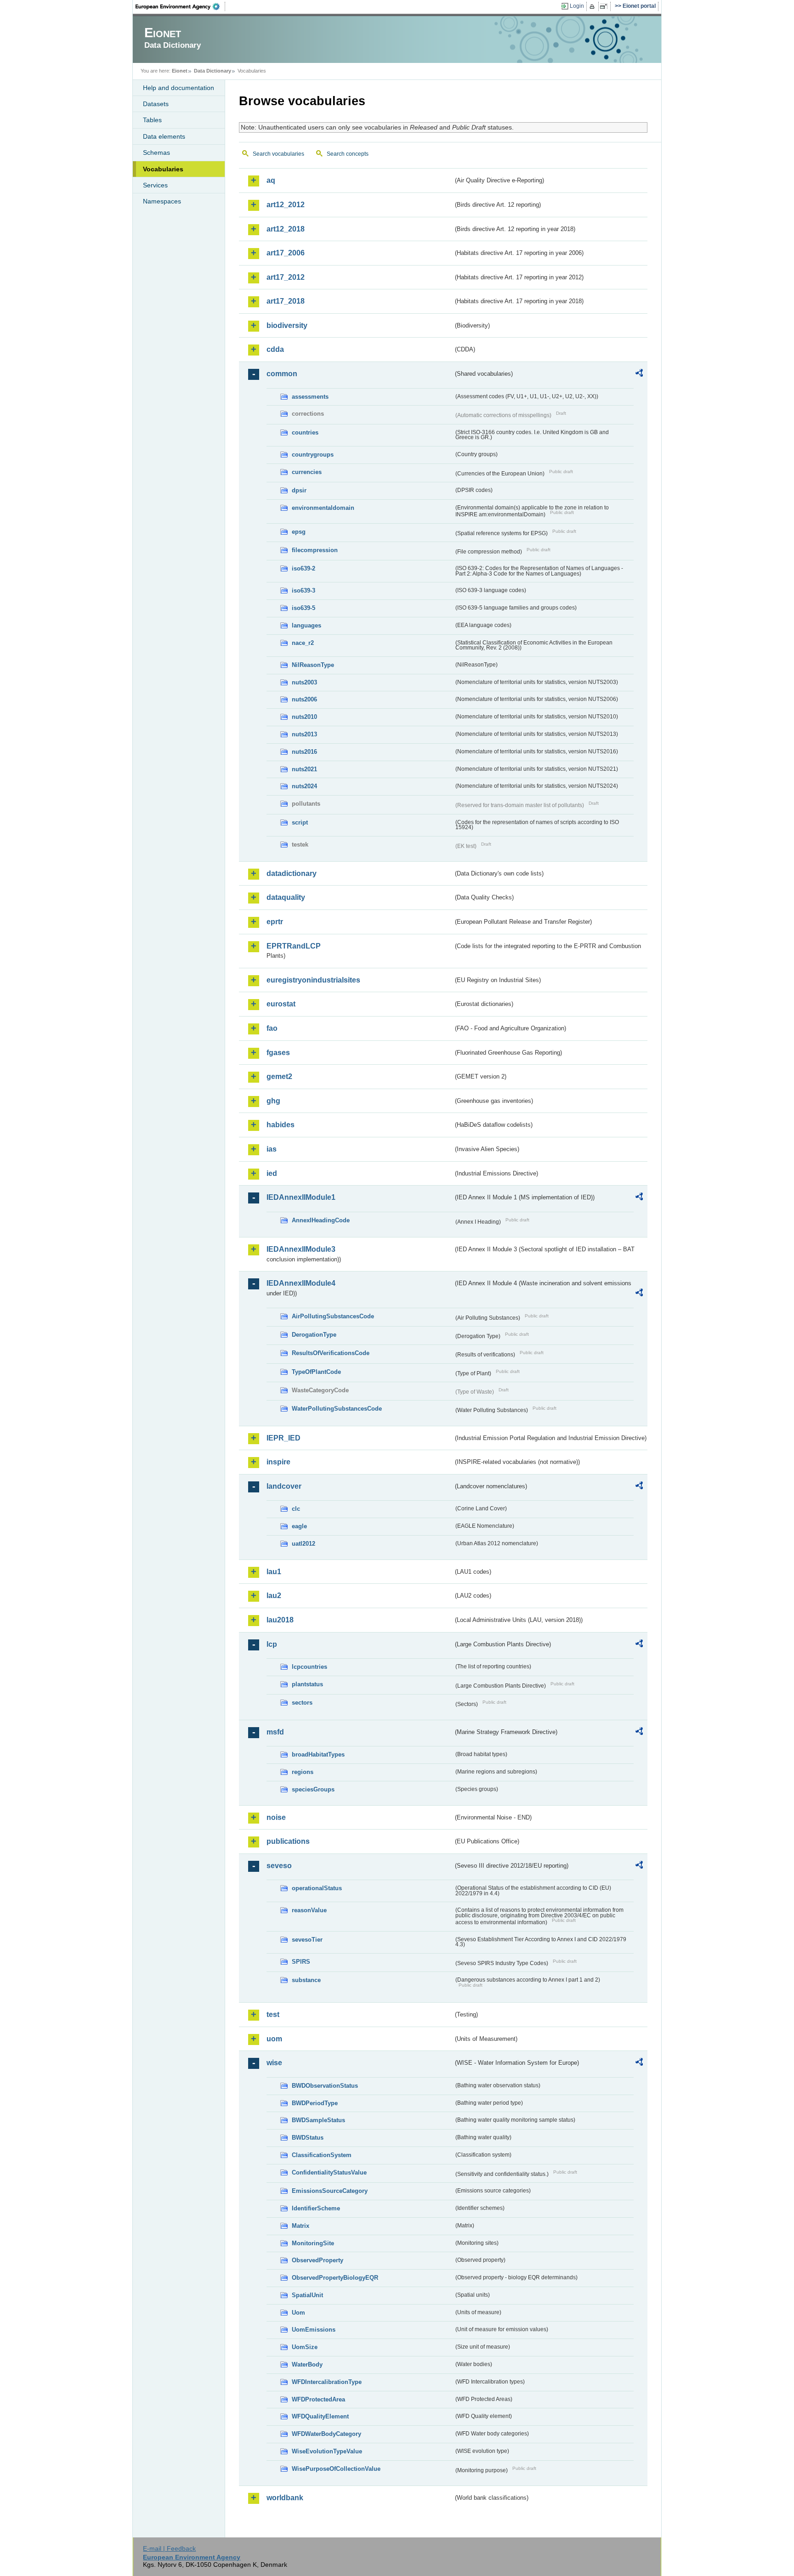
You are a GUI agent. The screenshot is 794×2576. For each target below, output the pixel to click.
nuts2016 (304, 752)
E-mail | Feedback (169, 2548)
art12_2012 (286, 205)
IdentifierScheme (316, 2208)
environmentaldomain (323, 508)
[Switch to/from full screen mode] (605, 6)
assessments (310, 397)
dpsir (299, 490)
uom (274, 2039)
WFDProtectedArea (318, 2399)
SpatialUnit (307, 2295)
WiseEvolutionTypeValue (327, 2451)
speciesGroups (313, 1789)
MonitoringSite (313, 2243)
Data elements (164, 136)
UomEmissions (314, 2330)
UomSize (305, 2347)
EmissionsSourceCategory (330, 2191)
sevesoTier (307, 1940)
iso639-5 (303, 608)
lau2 (274, 1596)
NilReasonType (313, 665)
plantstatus (307, 1684)
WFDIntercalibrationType (327, 2382)
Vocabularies (163, 169)
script (300, 822)
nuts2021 (304, 769)
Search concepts (348, 154)
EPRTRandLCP (294, 946)
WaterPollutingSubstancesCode (337, 1409)
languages (306, 625)
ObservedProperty (318, 2260)
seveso (279, 1866)
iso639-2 (303, 568)
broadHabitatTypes (318, 1754)
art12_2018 (286, 229)
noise (276, 1817)
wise (274, 2063)
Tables (152, 120)
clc (296, 1509)
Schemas (156, 153)
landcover (284, 1486)
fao (272, 1028)
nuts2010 (304, 717)
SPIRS (301, 1962)
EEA (181, 6)
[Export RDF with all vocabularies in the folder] (639, 374)
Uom (298, 2313)
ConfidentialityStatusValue (329, 2172)
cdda (275, 349)
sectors (302, 1703)
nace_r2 (303, 643)
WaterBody (307, 2364)
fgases (278, 1053)
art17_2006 (286, 253)
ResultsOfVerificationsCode (331, 1353)
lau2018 (280, 1620)
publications (288, 1841)
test (273, 2014)
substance (306, 1980)
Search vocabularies (278, 154)
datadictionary (292, 873)
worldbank (285, 2498)
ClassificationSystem (322, 2155)
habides (281, 1125)
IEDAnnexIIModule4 (301, 1283)
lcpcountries (309, 1667)
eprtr (275, 922)
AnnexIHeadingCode (321, 1220)
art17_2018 (286, 301)
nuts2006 (304, 699)
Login (577, 6)
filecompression (315, 550)
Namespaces (162, 201)
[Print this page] (593, 6)
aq (271, 180)
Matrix (301, 2226)
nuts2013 (304, 734)
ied (272, 1173)
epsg (299, 532)
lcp (272, 1644)
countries (305, 432)
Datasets (156, 104)
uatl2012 (303, 1544)
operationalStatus (317, 1888)
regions (303, 1772)
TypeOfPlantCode (316, 1372)
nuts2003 (304, 682)
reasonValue (309, 1910)
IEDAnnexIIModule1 (301, 1197)
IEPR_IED (284, 1438)
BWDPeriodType (315, 2103)
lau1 (274, 1572)
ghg (273, 1101)
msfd (275, 1732)
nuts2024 (304, 786)
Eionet (180, 71)
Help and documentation (179, 88)
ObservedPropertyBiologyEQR (335, 2278)
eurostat (281, 1004)
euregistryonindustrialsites (313, 980)
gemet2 (279, 1076)
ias (272, 1149)
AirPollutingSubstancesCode (333, 1316)
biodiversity (287, 325)
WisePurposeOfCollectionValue (336, 2469)
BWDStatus (308, 2138)
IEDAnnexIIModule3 (301, 1249)
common (282, 374)
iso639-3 (303, 590)
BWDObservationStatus (325, 2086)
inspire (278, 1462)
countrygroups (313, 455)
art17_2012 (286, 277)
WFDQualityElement (320, 2416)
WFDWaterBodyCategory (326, 2434)
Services (155, 185)
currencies (307, 472)
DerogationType (314, 1335)
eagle (299, 1526)
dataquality (286, 897)
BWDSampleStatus (318, 2120)
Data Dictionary (213, 71)
